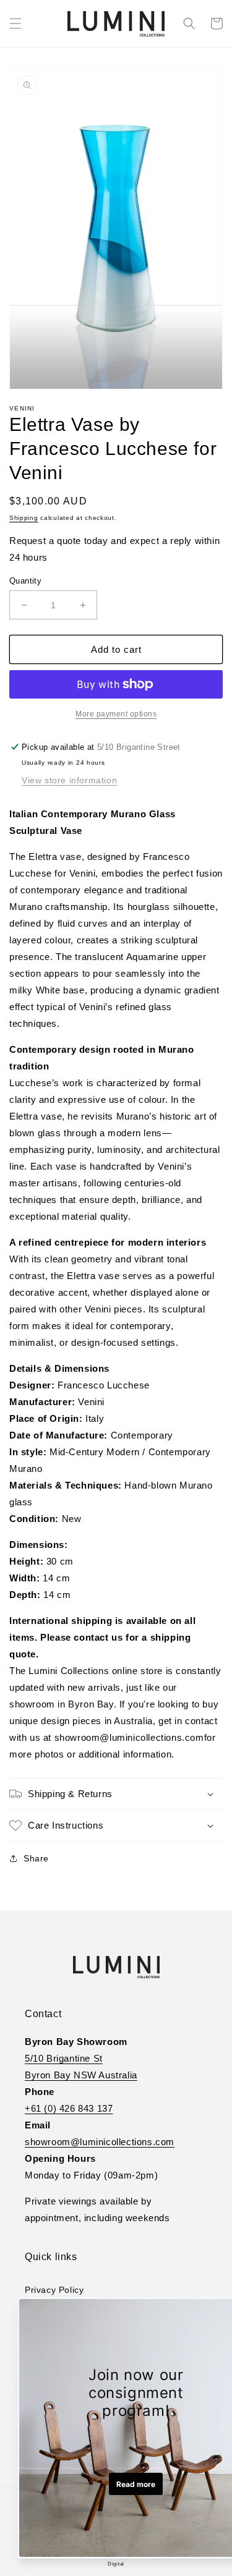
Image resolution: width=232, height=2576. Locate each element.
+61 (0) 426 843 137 (69, 2108)
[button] (15, 23)
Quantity (25, 581)
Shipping (24, 518)
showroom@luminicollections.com (100, 2142)
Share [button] (36, 1858)
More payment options (116, 714)
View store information (69, 780)
